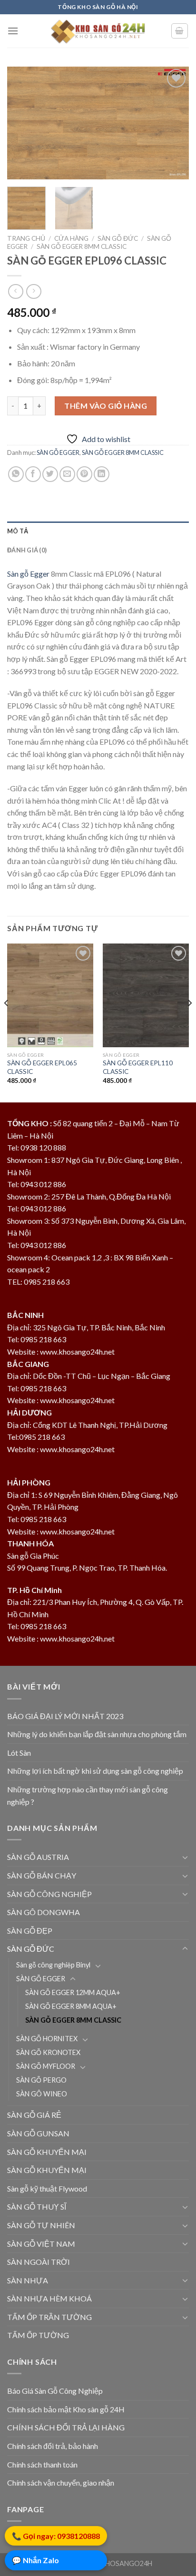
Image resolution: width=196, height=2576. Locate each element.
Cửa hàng (71, 238)
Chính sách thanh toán (42, 2464)
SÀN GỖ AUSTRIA (38, 1857)
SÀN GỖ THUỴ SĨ (37, 2207)
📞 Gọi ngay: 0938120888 (56, 2536)
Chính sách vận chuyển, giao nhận (61, 2483)
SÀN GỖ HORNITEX (47, 2039)
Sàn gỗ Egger (28, 574)
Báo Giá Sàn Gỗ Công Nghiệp (55, 2391)
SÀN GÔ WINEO (42, 2094)
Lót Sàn (19, 1753)
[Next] (173, 123)
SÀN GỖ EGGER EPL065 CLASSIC (42, 1067)
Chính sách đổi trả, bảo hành (53, 2446)
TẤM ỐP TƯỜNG (38, 2335)
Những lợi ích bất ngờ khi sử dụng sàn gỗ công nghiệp (95, 1771)
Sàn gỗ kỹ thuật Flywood (47, 2188)
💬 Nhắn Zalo (35, 2561)
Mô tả (18, 531)
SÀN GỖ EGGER (58, 452)
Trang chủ (26, 238)
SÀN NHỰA (28, 2280)
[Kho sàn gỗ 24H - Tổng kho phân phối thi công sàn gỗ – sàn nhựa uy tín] (98, 31)
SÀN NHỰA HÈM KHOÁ (49, 2298)
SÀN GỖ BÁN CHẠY (42, 1875)
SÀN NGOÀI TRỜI (39, 2262)
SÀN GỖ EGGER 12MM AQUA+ (73, 1992)
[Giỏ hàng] (180, 31)
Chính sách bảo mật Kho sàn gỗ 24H (66, 2409)
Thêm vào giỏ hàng (106, 406)
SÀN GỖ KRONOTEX (48, 2052)
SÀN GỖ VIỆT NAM (41, 2244)
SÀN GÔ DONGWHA (44, 1912)
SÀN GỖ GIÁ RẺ (34, 2115)
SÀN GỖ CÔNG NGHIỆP (49, 1894)
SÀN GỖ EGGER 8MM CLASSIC (82, 246)
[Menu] (13, 31)
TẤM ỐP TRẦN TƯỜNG (49, 2317)
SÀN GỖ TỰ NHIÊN (41, 2225)
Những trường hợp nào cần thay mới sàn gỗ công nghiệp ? (88, 1795)
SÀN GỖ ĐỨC (118, 238)
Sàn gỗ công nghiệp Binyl (53, 1965)
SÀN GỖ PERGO (41, 2080)
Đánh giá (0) (27, 550)
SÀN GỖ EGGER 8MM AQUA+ (71, 2006)
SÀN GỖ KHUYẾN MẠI (47, 2152)
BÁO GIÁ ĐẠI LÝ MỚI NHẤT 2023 (65, 1716)
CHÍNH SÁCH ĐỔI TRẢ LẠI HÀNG (66, 2427)
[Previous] (23, 123)
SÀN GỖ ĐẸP (30, 1931)
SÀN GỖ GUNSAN (38, 2133)
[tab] (98, 531)
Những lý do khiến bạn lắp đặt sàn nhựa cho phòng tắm (97, 1734)
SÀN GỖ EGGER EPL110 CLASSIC (138, 1067)
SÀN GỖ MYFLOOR (46, 2066)
